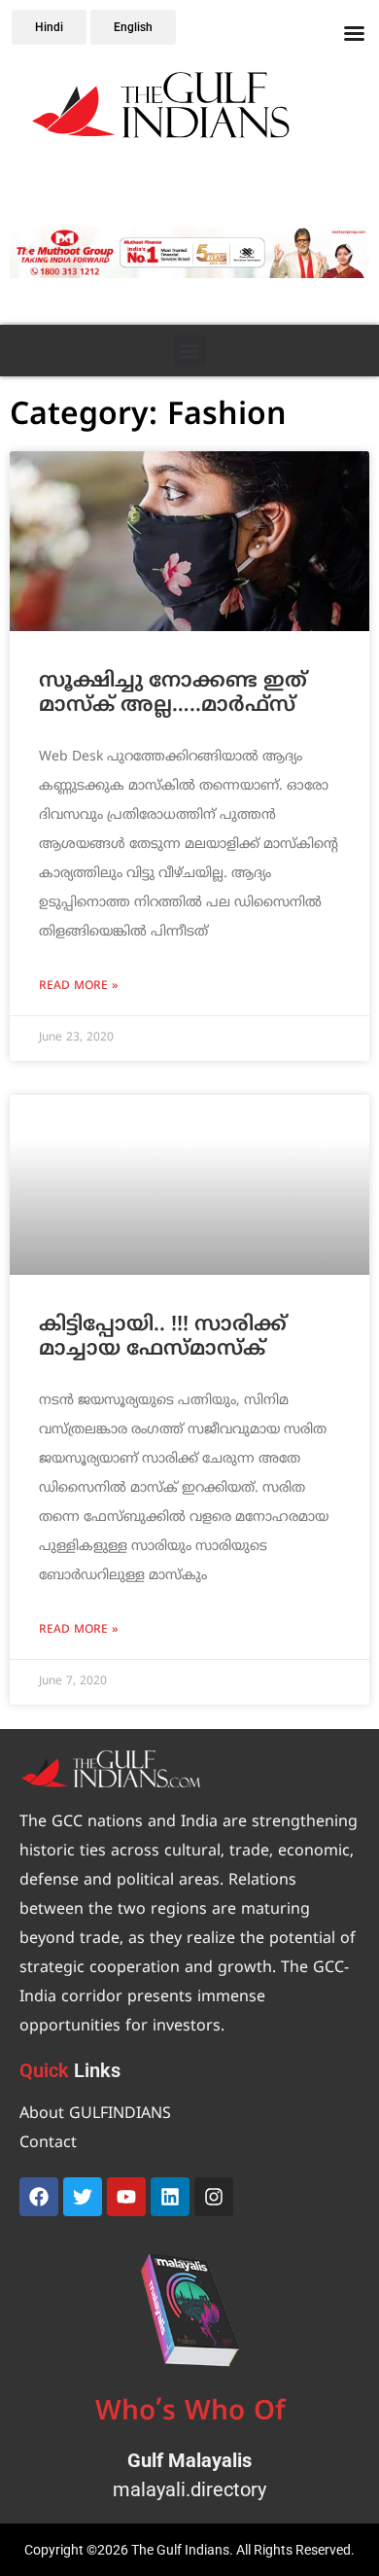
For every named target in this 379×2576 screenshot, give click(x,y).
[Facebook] (39, 2197)
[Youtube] (126, 2197)
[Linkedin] (170, 2197)
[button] (29, 252)
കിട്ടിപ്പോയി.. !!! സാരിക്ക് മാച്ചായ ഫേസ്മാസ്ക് (163, 1338)
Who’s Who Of (190, 2413)
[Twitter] (83, 2197)
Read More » (78, 987)
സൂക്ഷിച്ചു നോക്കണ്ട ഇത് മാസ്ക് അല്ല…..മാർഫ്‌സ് (173, 694)
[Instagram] (214, 2197)
